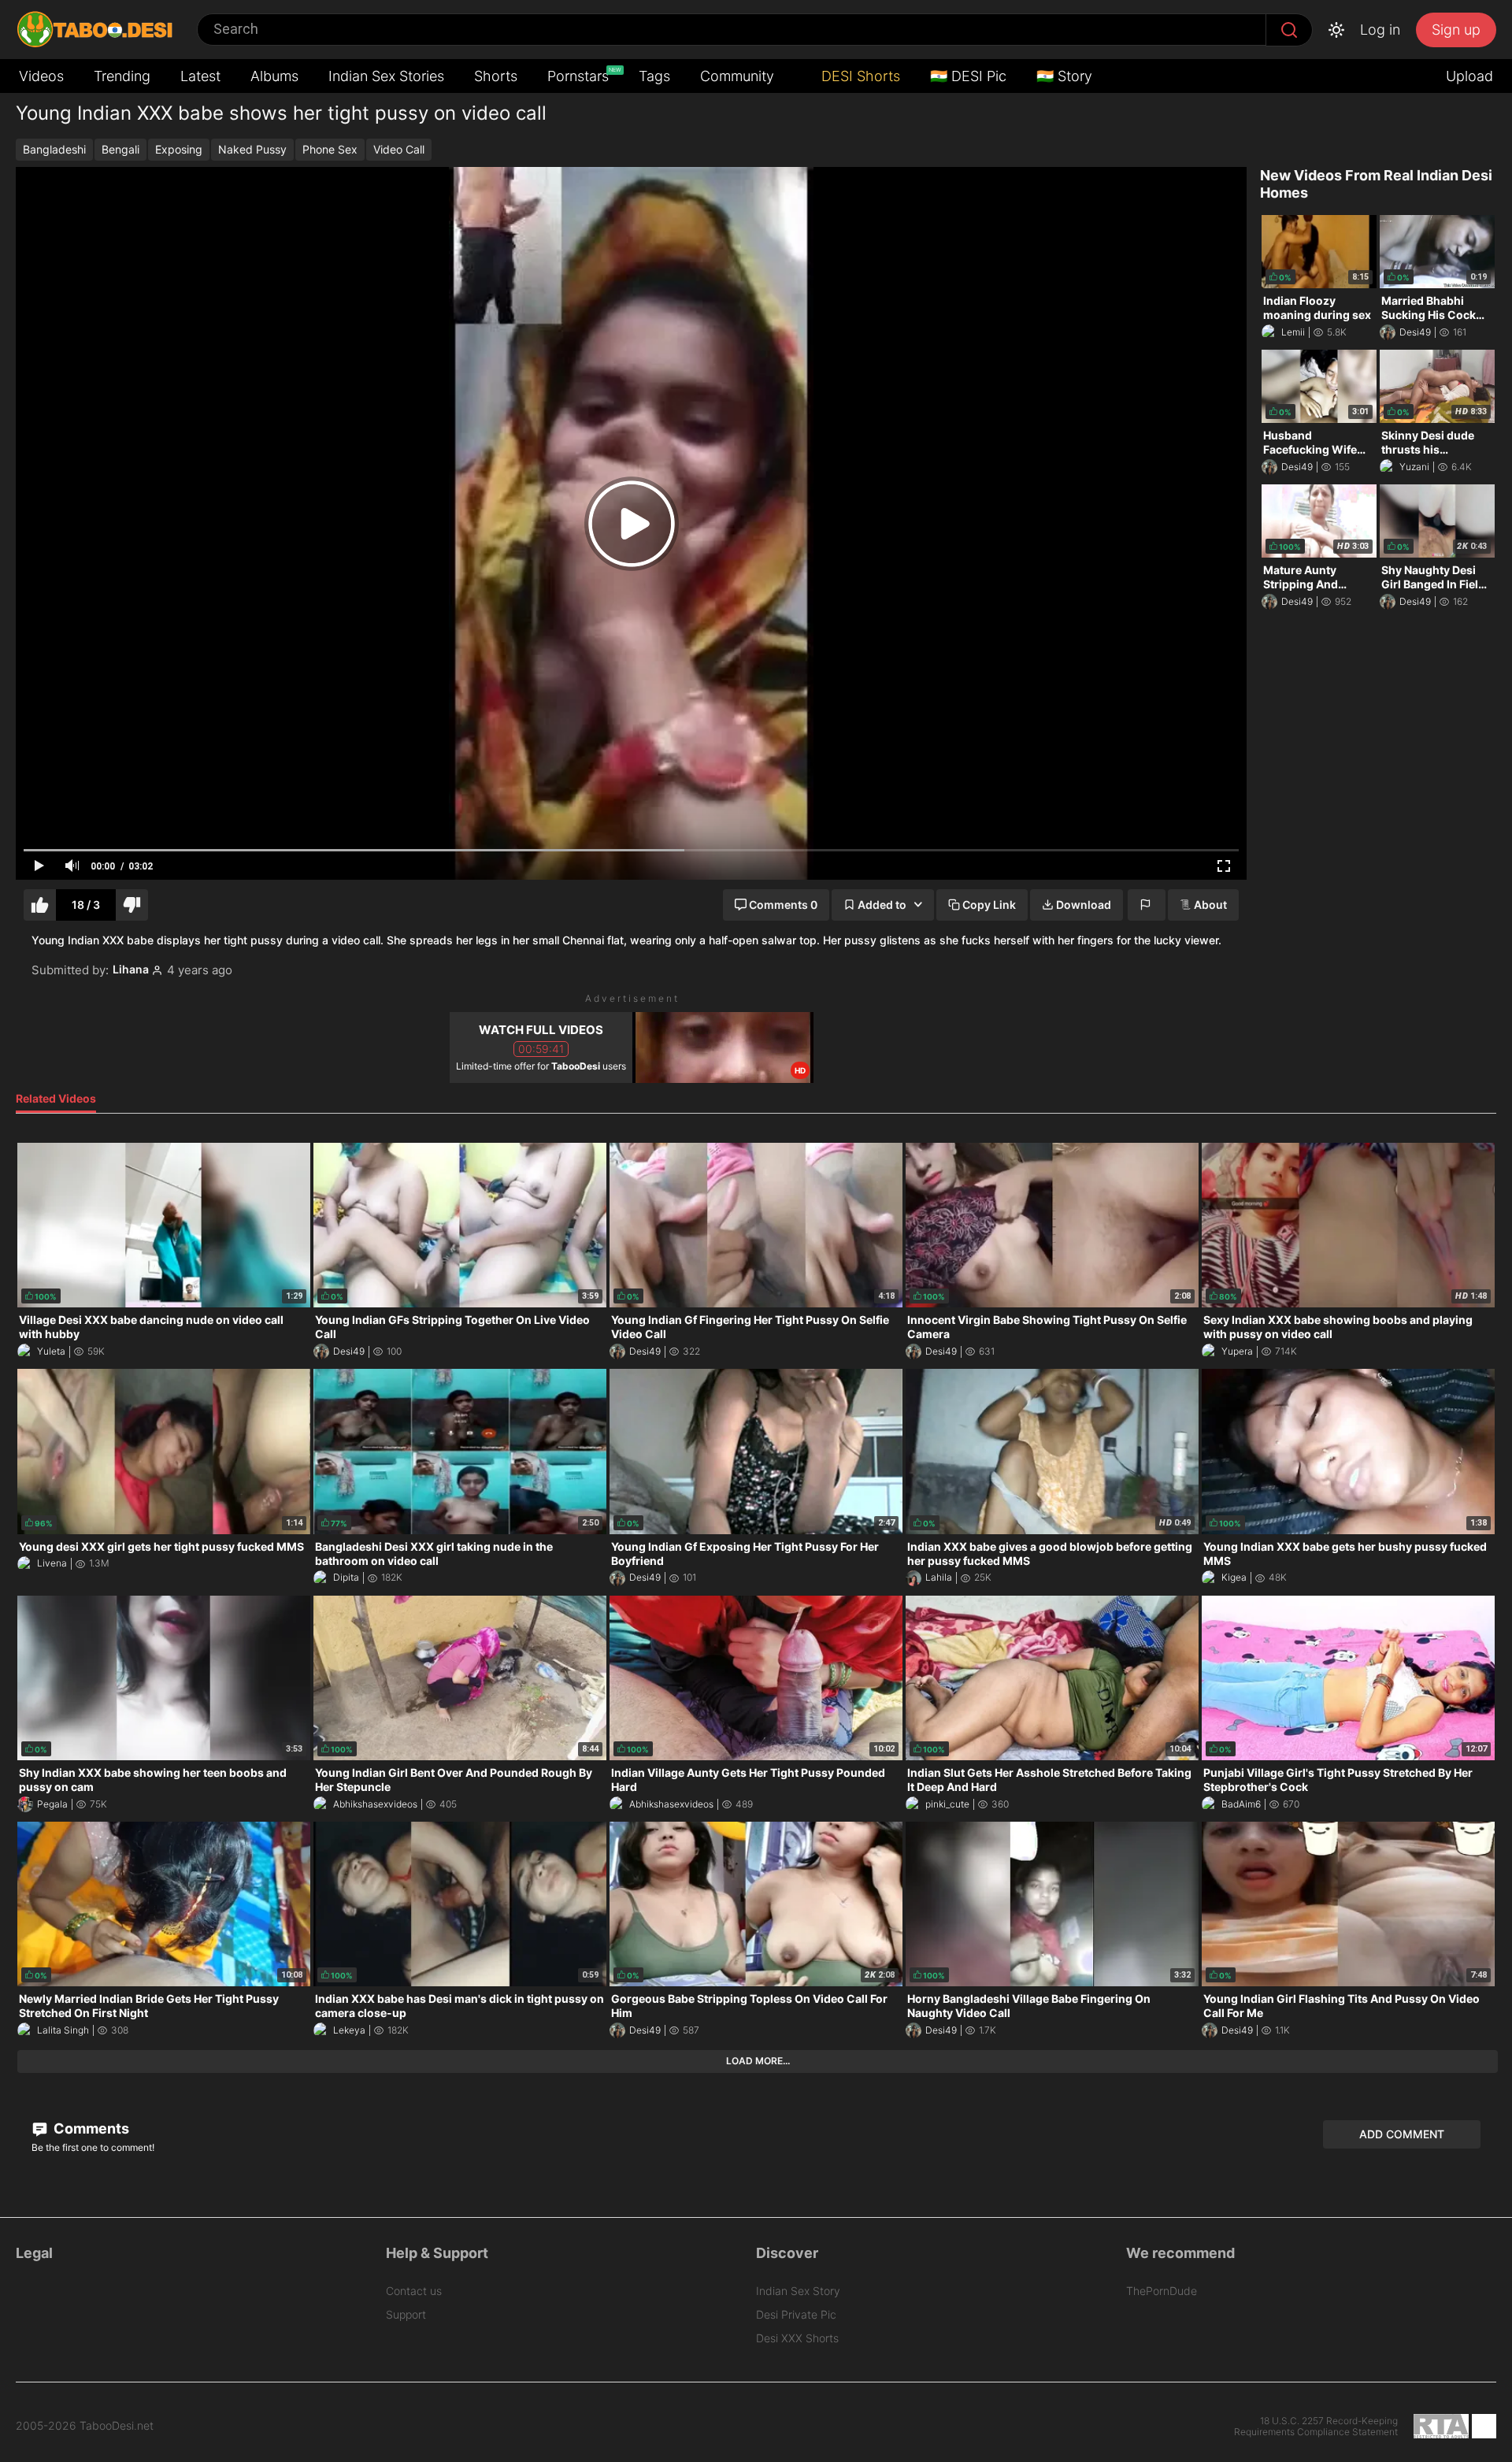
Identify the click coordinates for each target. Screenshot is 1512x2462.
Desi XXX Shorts (797, 2338)
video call (399, 149)
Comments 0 (783, 905)
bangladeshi (54, 149)
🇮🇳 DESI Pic (968, 76)
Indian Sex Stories (386, 76)
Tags (654, 76)
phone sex (330, 149)
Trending (122, 76)
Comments (90, 2128)
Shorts (496, 76)
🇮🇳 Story (1064, 76)
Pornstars (580, 75)
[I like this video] (40, 905)
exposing (179, 149)
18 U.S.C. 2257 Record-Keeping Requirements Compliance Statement (1316, 2427)
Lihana (131, 970)
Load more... (758, 2061)
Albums (274, 76)
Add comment (1402, 2134)
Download (1084, 905)
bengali (120, 149)
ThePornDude (1162, 2291)
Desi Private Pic (796, 2314)
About (1210, 905)
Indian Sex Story (798, 2291)
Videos (41, 76)
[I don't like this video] (132, 905)
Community (737, 76)
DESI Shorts (859, 76)
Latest (200, 76)
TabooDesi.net (117, 2426)
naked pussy (252, 149)
